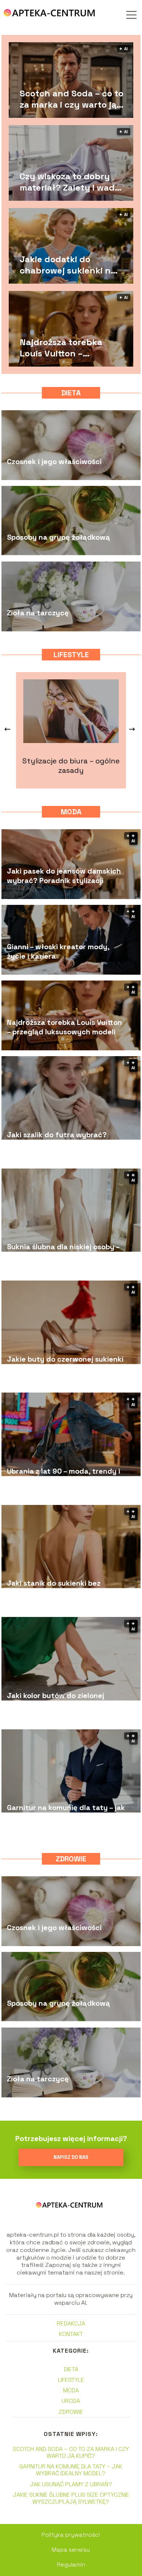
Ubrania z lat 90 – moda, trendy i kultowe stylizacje (64, 1476)
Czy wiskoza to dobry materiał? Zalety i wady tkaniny (70, 182)
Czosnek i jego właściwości (54, 462)
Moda (71, 812)
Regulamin (71, 2565)
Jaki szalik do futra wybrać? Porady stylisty (57, 1139)
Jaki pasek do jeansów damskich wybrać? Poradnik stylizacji (64, 876)
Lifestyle (71, 655)
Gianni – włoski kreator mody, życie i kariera (58, 951)
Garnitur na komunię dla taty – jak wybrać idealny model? (66, 1812)
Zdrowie (71, 1859)
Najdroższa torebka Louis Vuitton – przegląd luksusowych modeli (68, 348)
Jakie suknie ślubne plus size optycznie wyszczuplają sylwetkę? (71, 2498)
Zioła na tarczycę (38, 613)
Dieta (71, 393)
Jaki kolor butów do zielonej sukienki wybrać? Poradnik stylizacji (56, 1700)
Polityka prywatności (71, 2535)
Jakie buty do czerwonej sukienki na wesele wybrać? (65, 1363)
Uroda (71, 2401)
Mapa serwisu (71, 2550)
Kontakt (71, 2334)
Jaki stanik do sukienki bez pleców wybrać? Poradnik (54, 1588)
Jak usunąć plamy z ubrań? (71, 2484)
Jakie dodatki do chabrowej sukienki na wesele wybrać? (68, 265)
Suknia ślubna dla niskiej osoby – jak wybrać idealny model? (63, 1251)
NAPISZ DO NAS (71, 2157)
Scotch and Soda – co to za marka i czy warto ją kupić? (72, 99)
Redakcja (71, 2323)
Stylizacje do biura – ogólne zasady (71, 766)
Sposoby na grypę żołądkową (58, 537)
